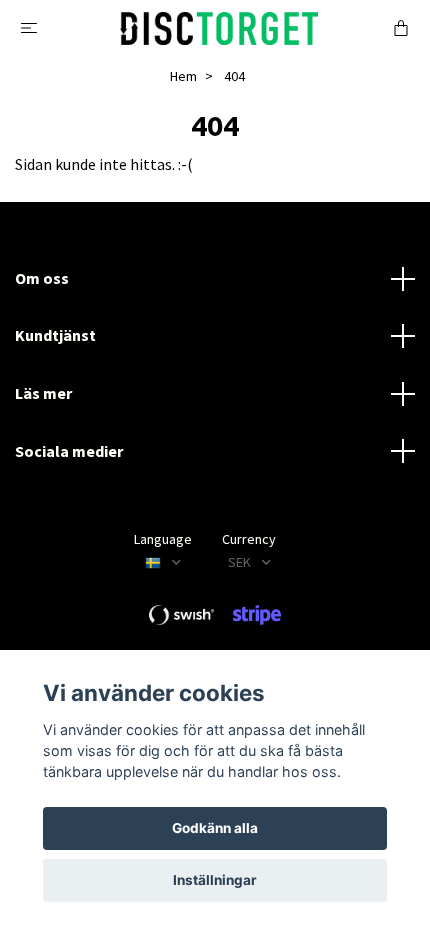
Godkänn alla (215, 828)
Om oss (42, 278)
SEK (241, 562)
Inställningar (215, 880)
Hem (183, 76)
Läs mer (43, 393)
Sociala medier (69, 451)
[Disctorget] (219, 26)
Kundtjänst (55, 335)
